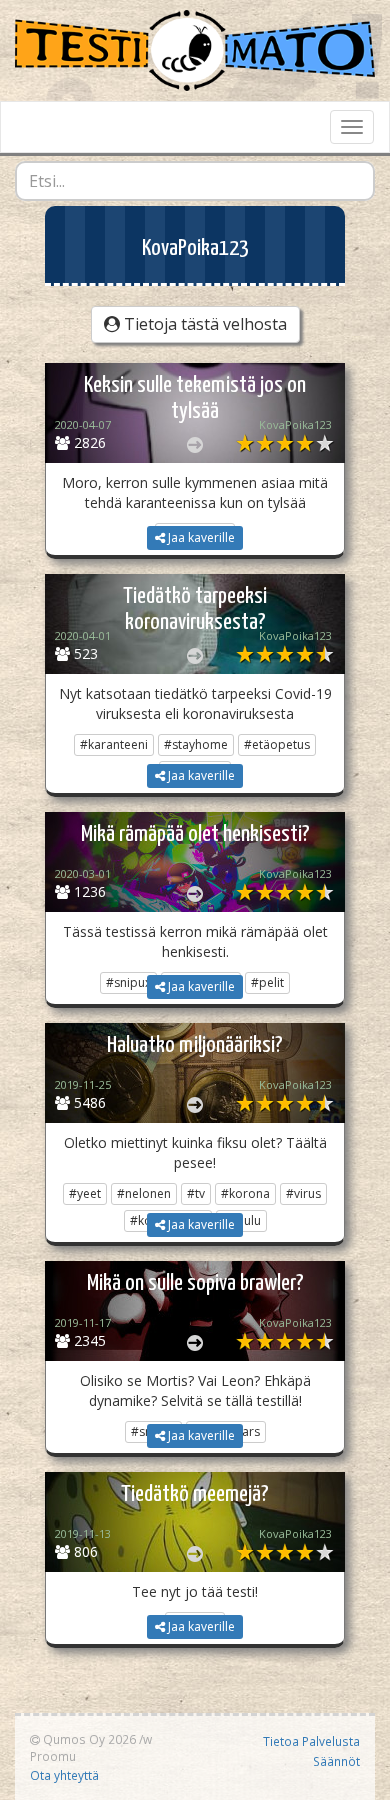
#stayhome (196, 744)
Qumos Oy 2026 (88, 1739)
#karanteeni (114, 744)
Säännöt (336, 1761)
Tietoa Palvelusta (311, 1741)
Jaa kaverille (200, 537)
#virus (303, 1193)
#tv (196, 1193)
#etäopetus (277, 744)
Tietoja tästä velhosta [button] (203, 324)
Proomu (53, 1756)
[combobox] (195, 181)
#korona (245, 1193)
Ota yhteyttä (64, 1775)
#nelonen (144, 1193)
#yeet (85, 1193)
